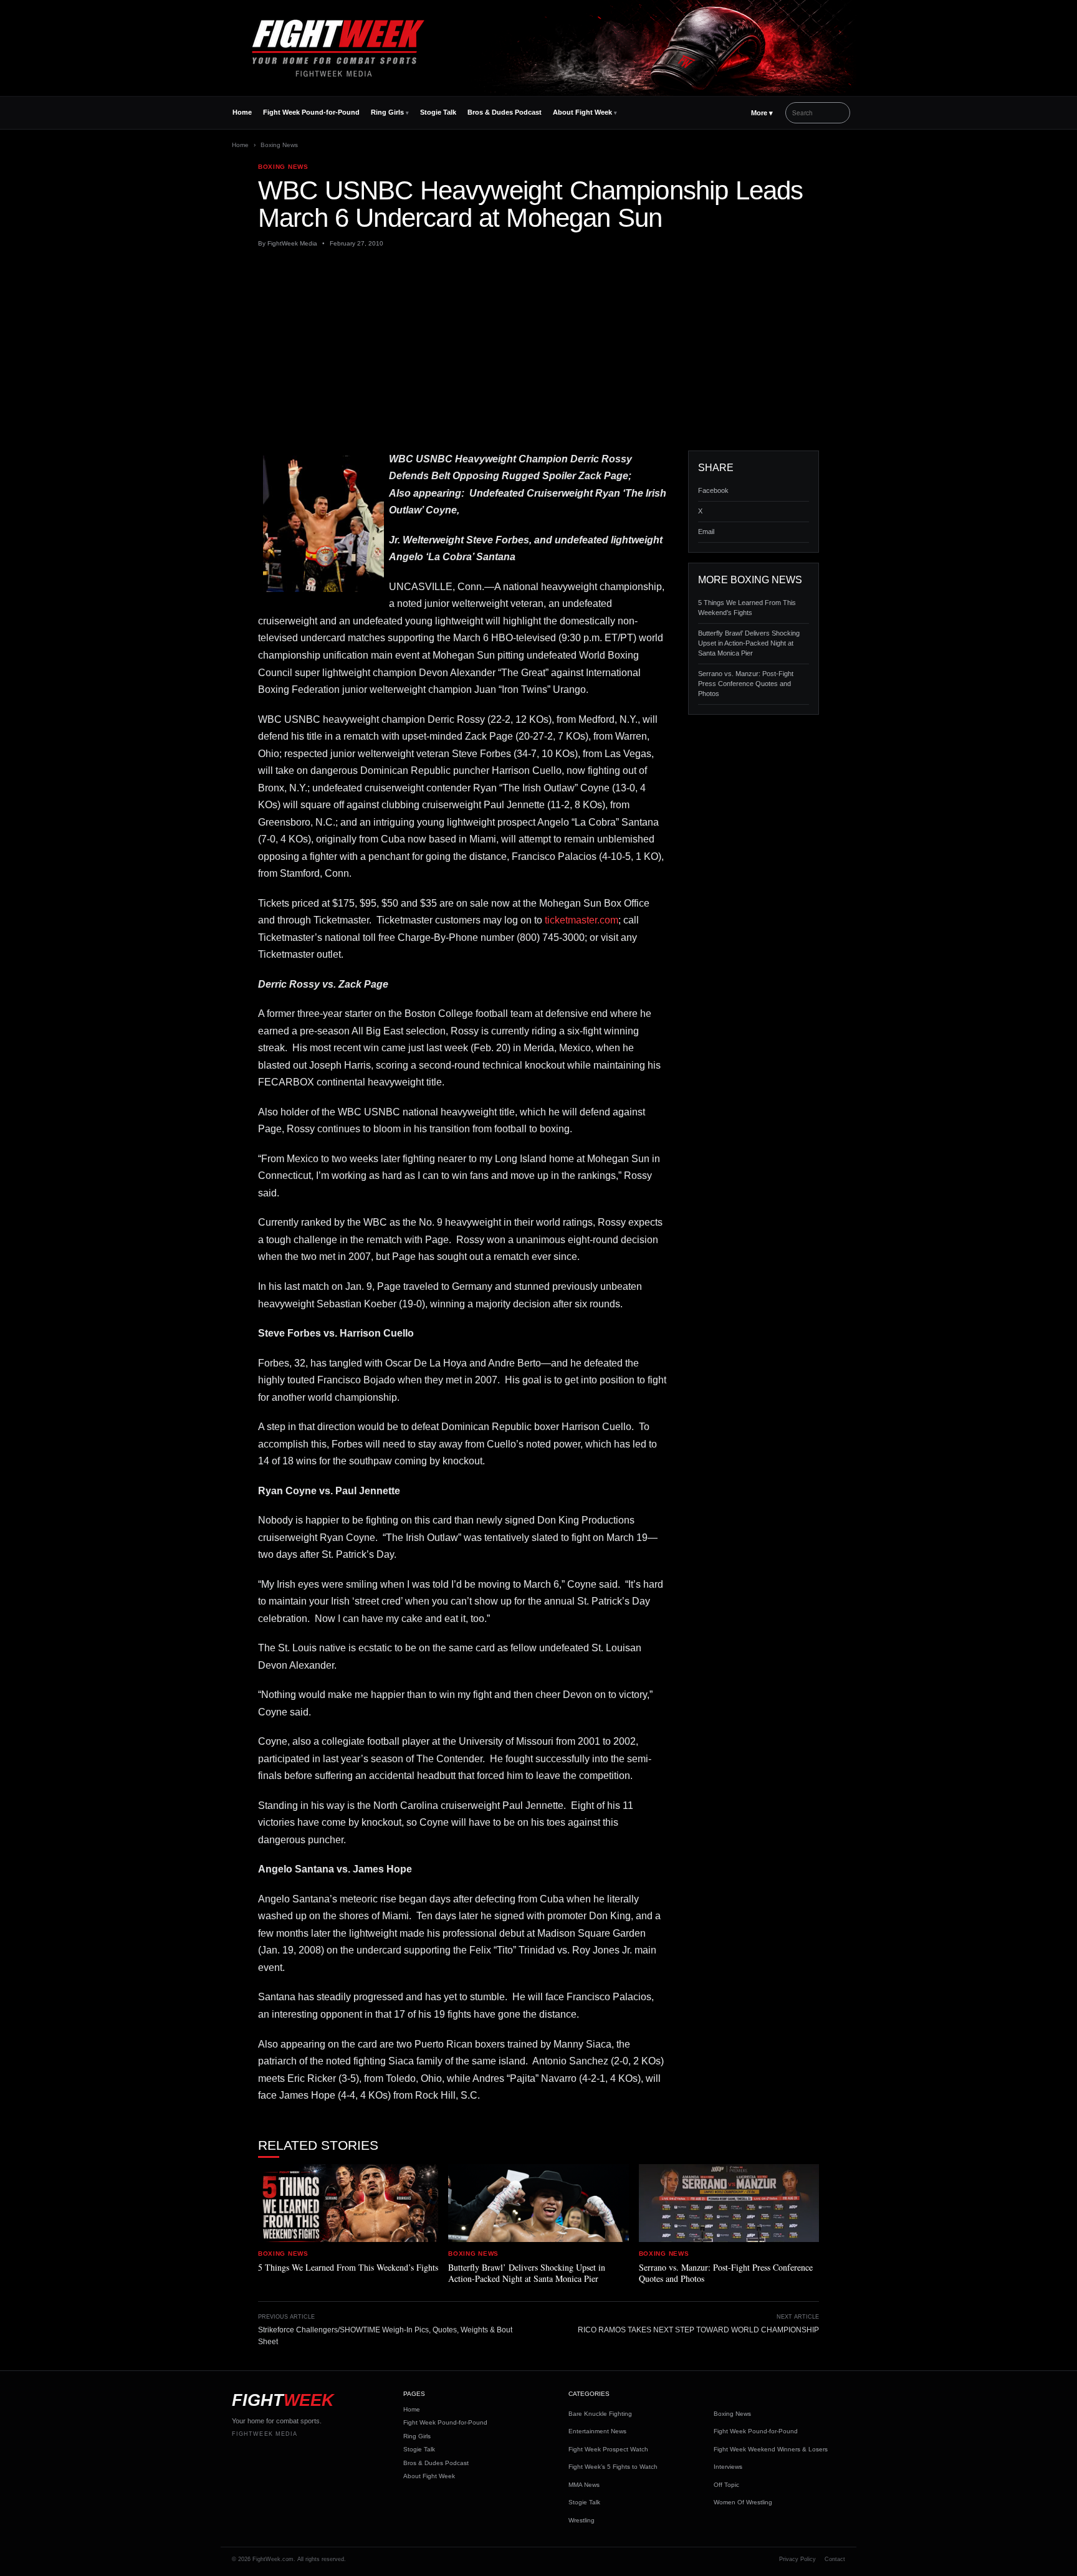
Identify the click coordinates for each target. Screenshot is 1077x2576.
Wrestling (582, 2520)
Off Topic (726, 2485)
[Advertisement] (538, 350)
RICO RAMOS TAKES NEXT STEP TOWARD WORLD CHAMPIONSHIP (698, 2330)
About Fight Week (582, 112)
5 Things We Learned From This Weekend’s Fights (747, 608)
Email (706, 532)
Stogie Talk (438, 112)
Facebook (713, 490)
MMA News (584, 2485)
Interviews (728, 2467)
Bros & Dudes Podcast (505, 112)
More (762, 113)
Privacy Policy (797, 2559)
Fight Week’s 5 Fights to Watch (613, 2467)
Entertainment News (597, 2431)
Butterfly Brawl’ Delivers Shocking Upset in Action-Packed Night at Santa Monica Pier (749, 643)
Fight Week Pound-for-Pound (311, 112)
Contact (835, 2559)
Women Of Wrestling (743, 2502)
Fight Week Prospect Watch (608, 2449)
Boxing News (279, 145)
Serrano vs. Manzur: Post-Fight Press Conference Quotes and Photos (746, 684)
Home (242, 112)
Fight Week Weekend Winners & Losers (771, 2449)
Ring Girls (387, 112)
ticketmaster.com (582, 920)
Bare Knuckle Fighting (600, 2414)
